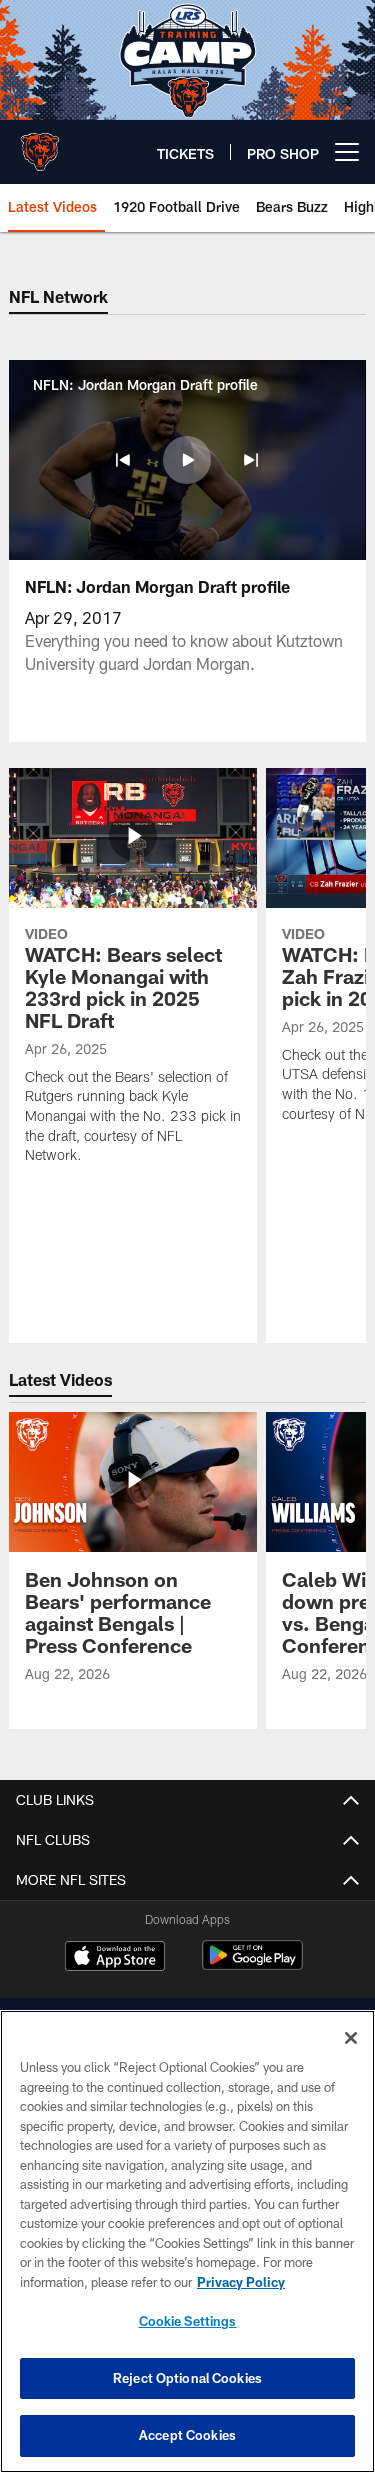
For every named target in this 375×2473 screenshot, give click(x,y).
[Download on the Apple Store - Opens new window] (115, 1958)
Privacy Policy (241, 2282)
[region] (187, 2241)
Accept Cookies (187, 2435)
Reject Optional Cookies (187, 2378)
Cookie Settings (188, 2321)
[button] (123, 460)
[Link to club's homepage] (40, 144)
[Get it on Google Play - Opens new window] (252, 1965)
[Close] (351, 2038)
